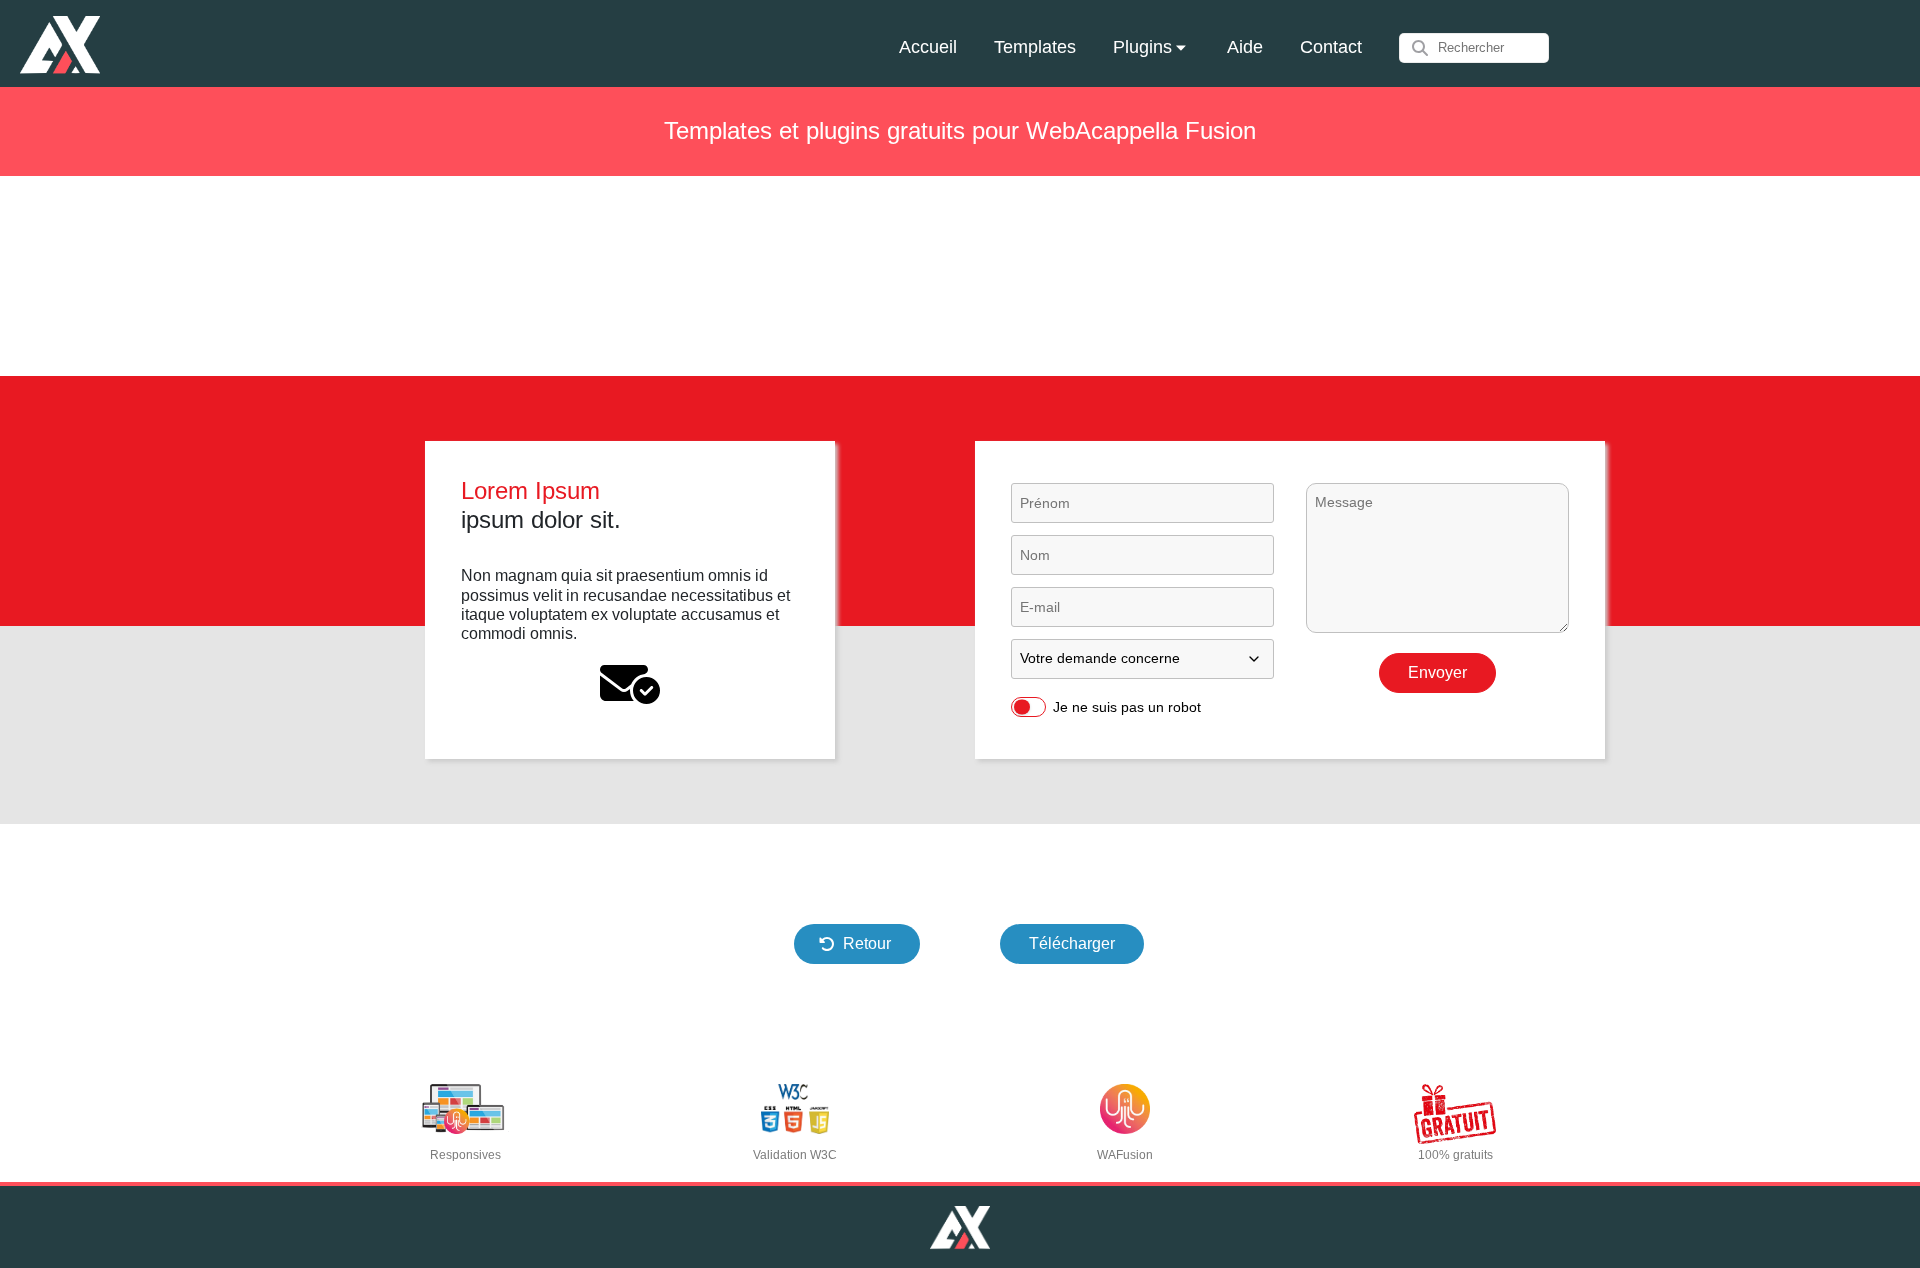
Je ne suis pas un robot (1127, 707)
